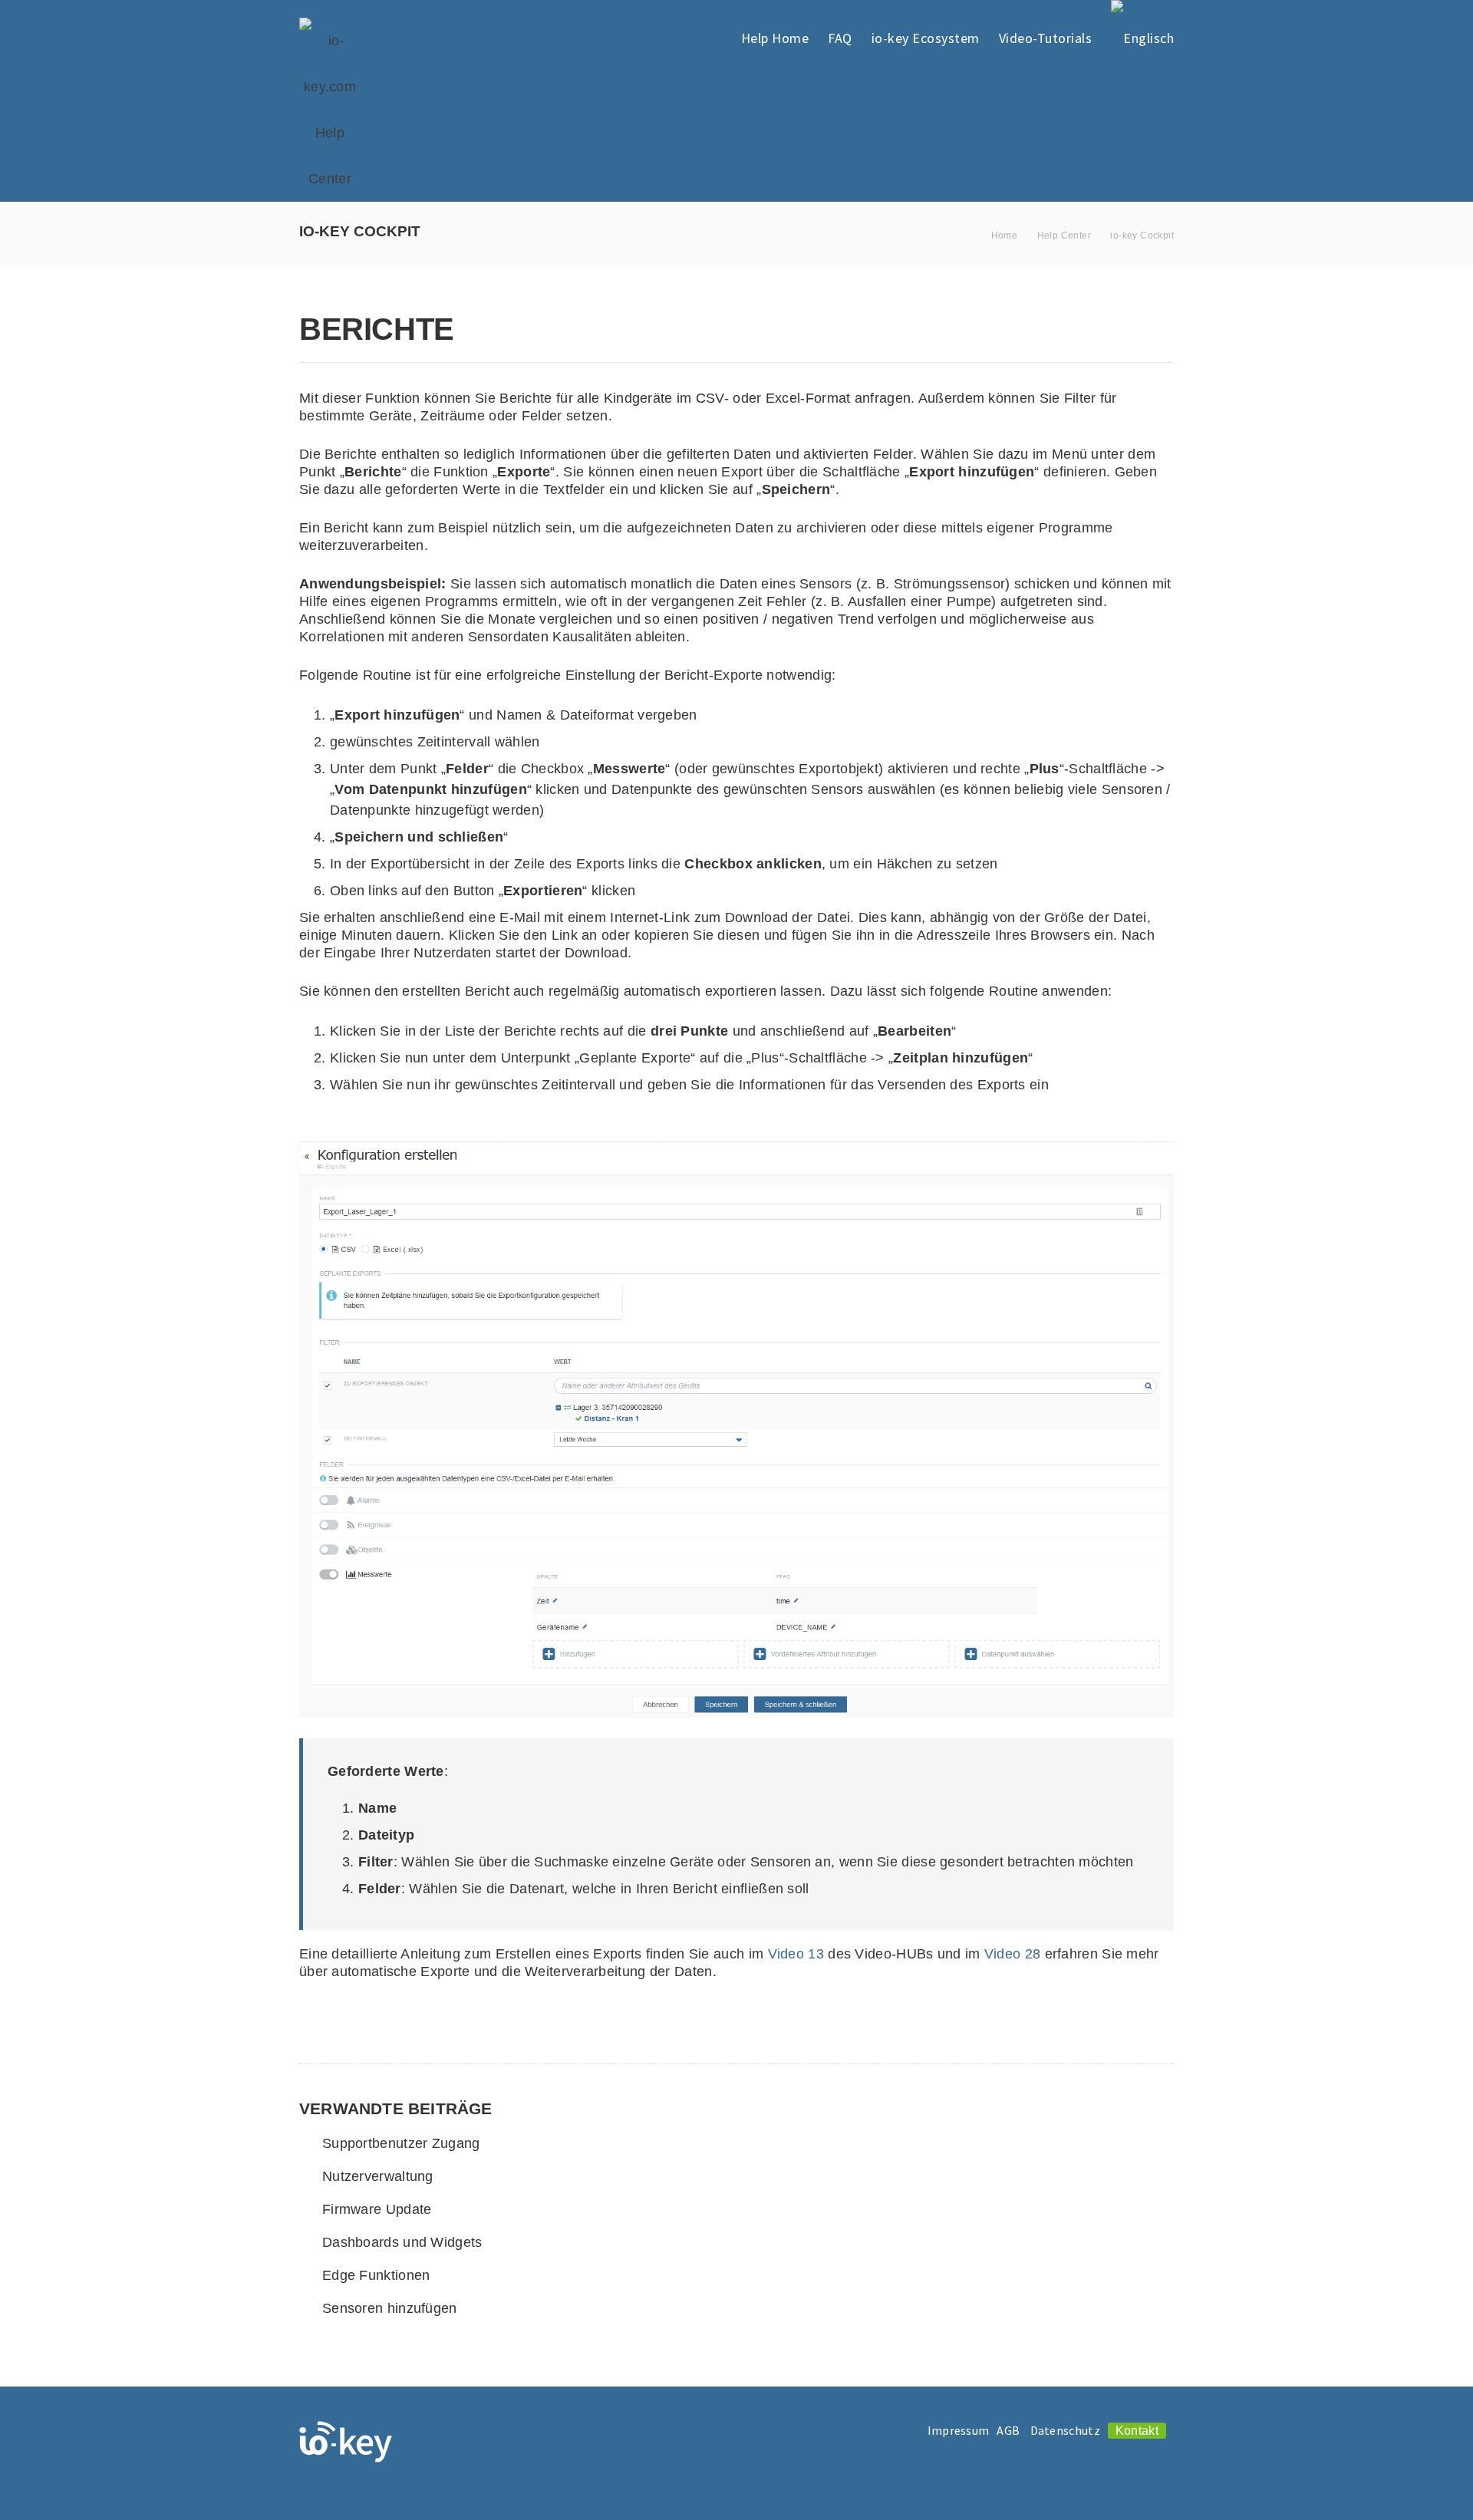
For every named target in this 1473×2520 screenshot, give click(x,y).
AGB (1008, 2430)
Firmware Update (377, 2209)
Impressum (959, 2430)
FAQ (840, 38)
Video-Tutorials (1046, 38)
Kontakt (1137, 2431)
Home (1005, 236)
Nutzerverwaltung (378, 2176)
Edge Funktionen (376, 2275)
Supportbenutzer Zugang (401, 2143)
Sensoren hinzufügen (390, 2308)
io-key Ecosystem (926, 38)
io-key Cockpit (1142, 236)
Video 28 (1012, 1954)
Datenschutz (1065, 2430)
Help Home (775, 38)
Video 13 (796, 1954)
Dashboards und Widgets (402, 2242)
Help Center (1064, 236)
